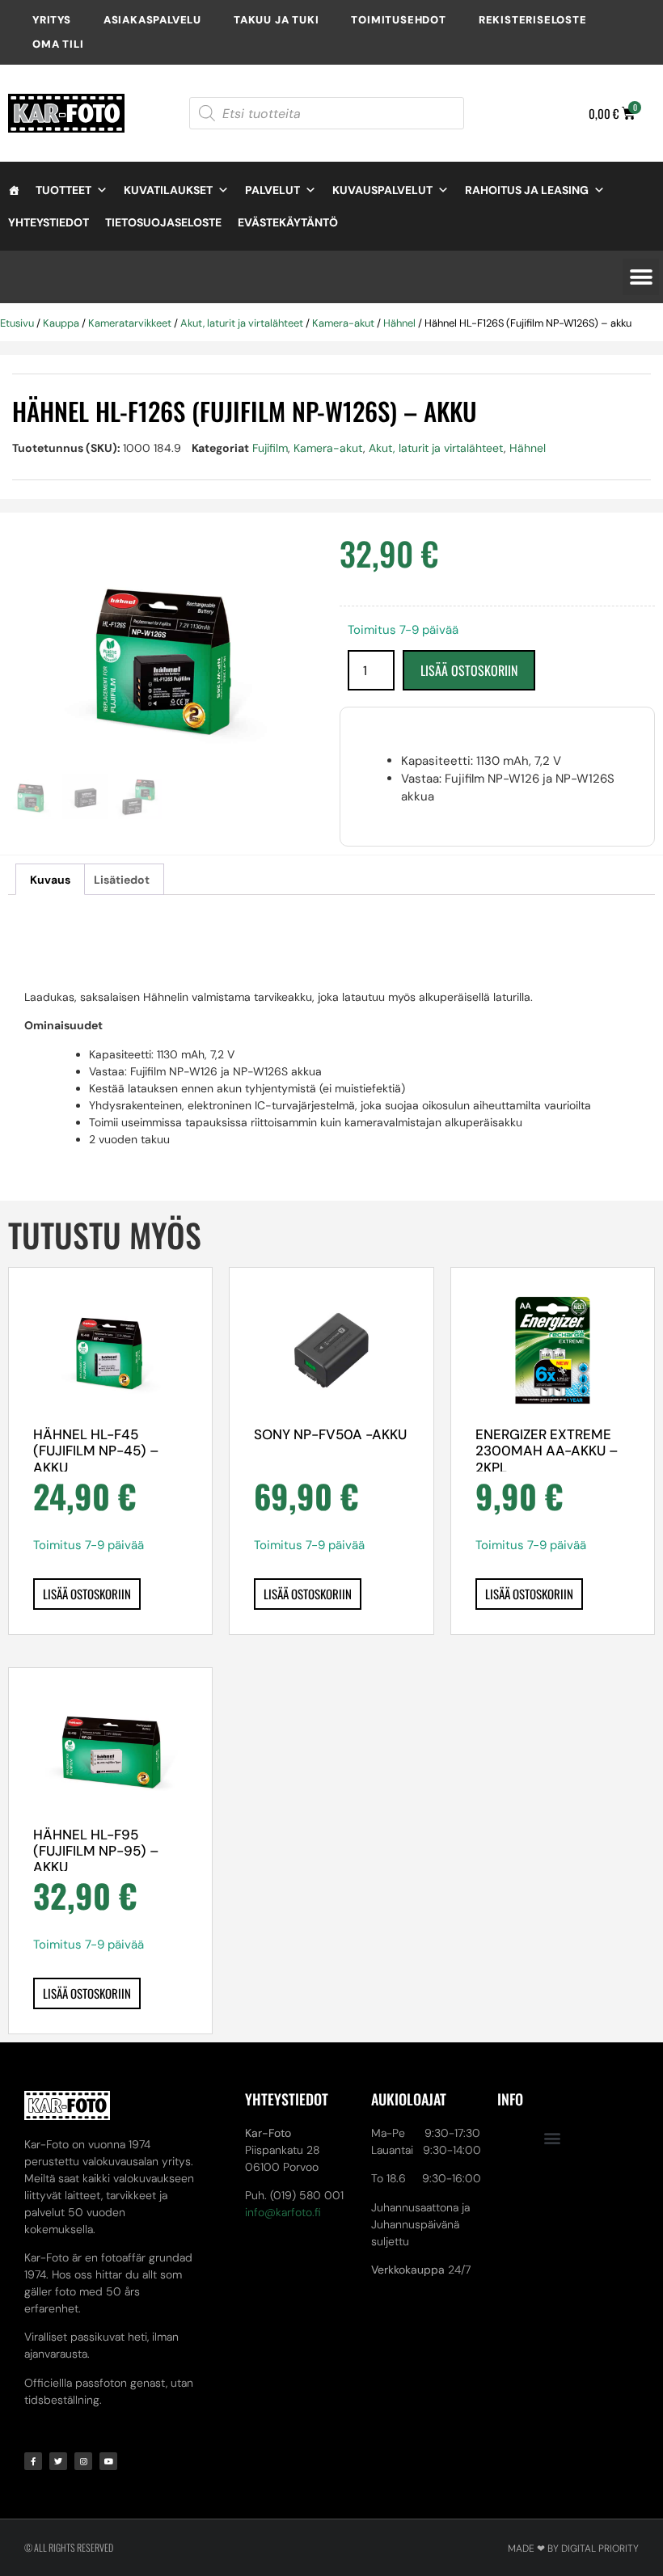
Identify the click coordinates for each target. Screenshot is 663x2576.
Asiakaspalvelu (152, 20)
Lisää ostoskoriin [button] (87, 1594)
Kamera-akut (343, 323)
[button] (641, 277)
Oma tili (58, 44)
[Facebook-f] (33, 2461)
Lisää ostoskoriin (469, 670)
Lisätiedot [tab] (122, 880)
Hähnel (399, 323)
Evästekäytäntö (288, 222)
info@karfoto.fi (283, 2212)
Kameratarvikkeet (130, 323)
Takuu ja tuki (276, 20)
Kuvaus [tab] (50, 880)
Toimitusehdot (398, 20)
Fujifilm (270, 448)
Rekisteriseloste (533, 20)
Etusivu (17, 323)
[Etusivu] (14, 190)
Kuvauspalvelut (382, 190)
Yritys (52, 20)
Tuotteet (63, 190)
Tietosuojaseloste (163, 222)
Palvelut (272, 190)
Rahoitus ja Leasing (527, 190)
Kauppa (61, 323)
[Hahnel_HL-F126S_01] (166, 655)
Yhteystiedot (49, 222)
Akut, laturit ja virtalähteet (242, 323)
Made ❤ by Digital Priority (573, 2549)
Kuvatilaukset (168, 190)
